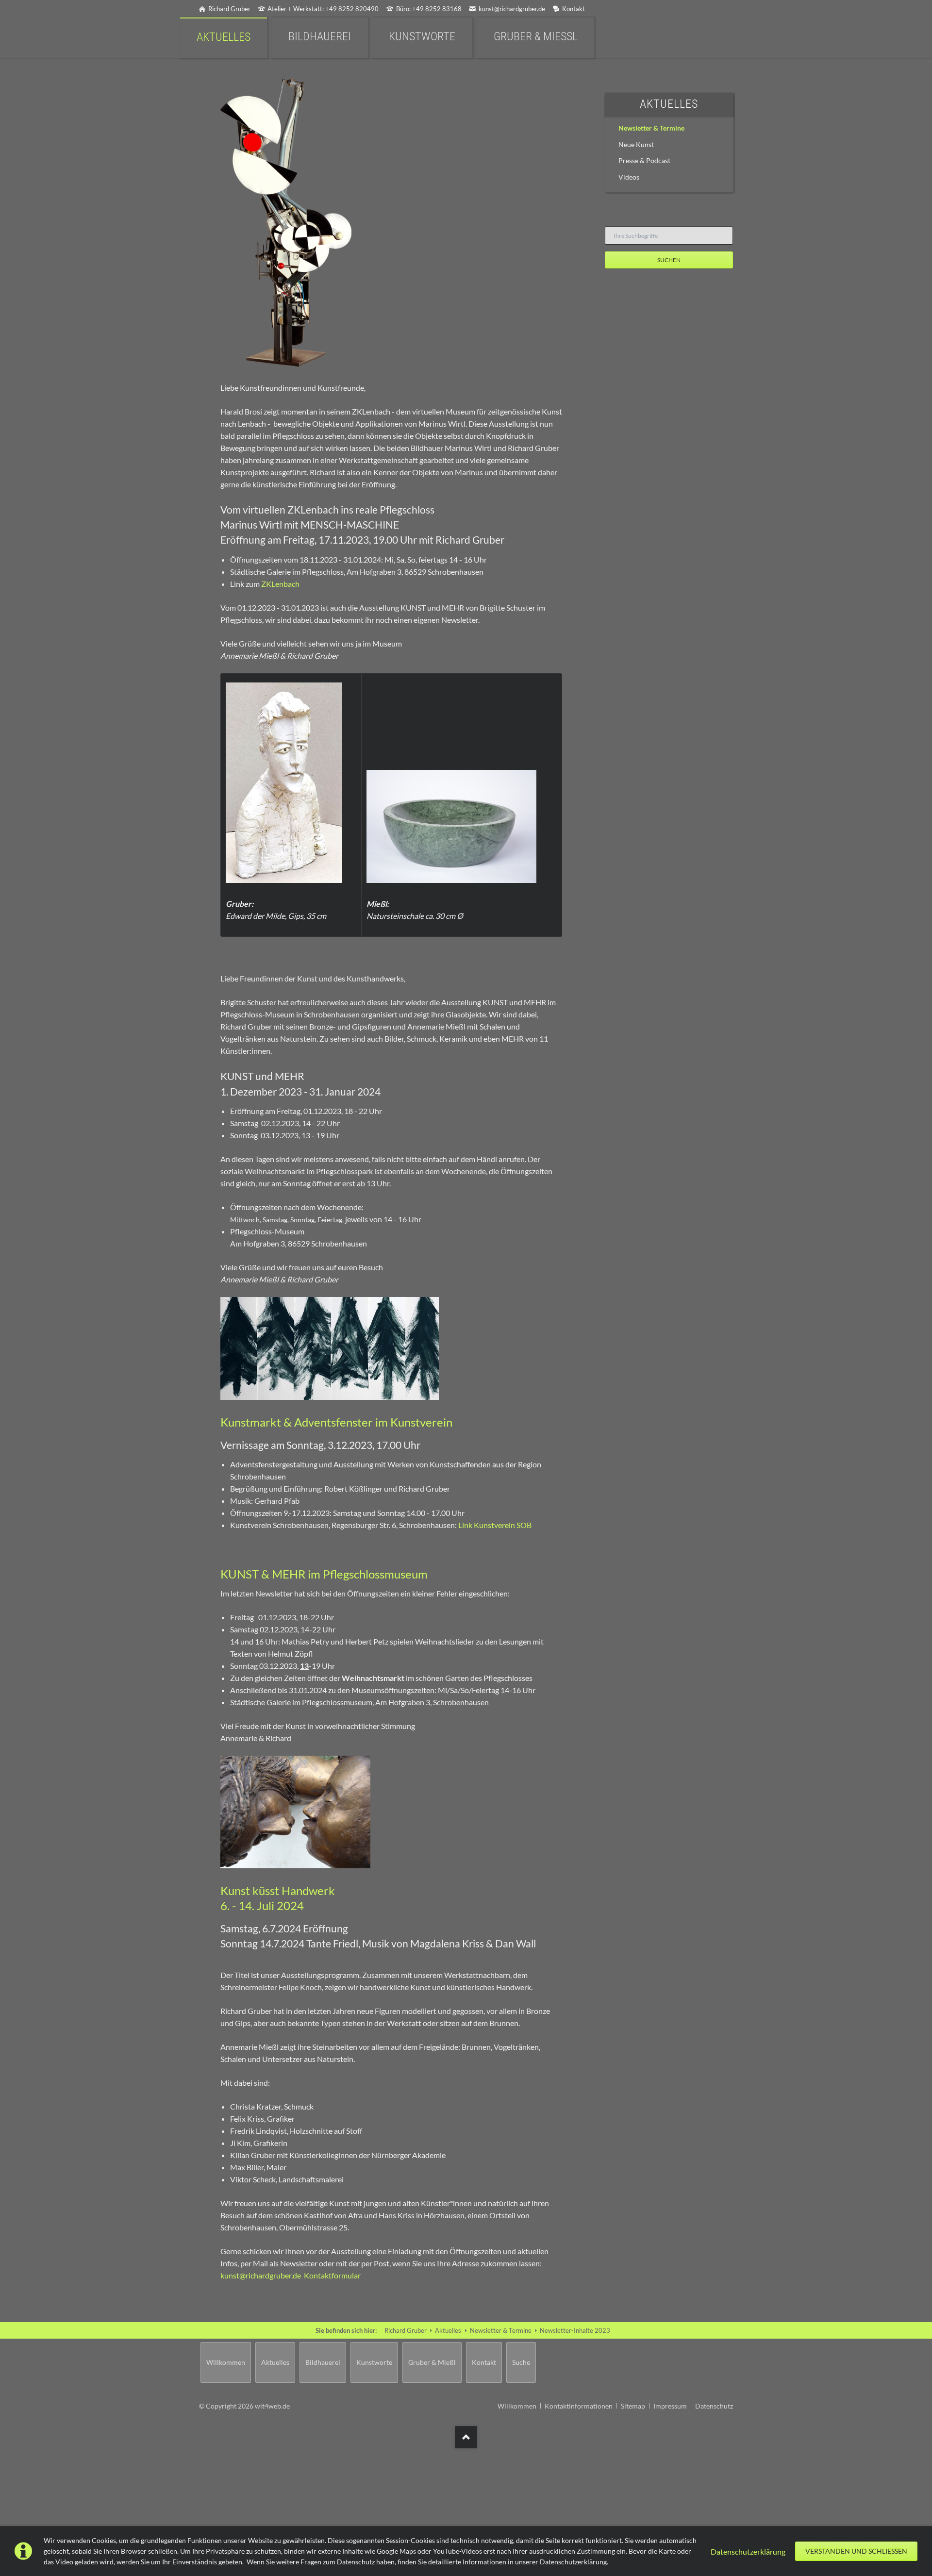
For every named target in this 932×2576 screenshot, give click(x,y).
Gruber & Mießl (432, 2362)
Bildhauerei (323, 2362)
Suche (521, 2362)
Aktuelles (669, 104)
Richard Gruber (406, 2330)
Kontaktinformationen (579, 2406)
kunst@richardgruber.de (261, 2275)
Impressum (670, 2406)
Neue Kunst (636, 144)
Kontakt (484, 2362)
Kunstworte (374, 2362)
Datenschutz (714, 2406)
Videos (629, 177)
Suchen (669, 260)
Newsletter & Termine (651, 128)
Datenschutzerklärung (748, 2551)
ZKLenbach (280, 584)
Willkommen (226, 2362)
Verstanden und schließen (856, 2551)
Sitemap (633, 2406)
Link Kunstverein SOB (495, 1525)
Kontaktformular (332, 2275)
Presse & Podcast (644, 160)
